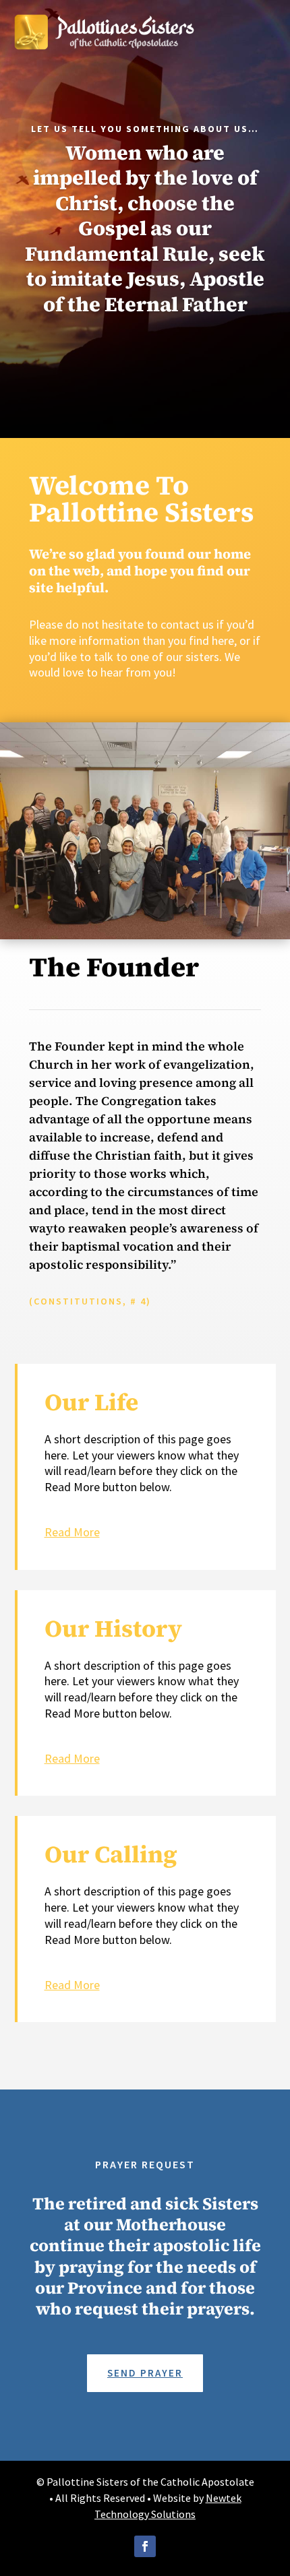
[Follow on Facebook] (145, 2546)
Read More (72, 1532)
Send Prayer (145, 2373)
